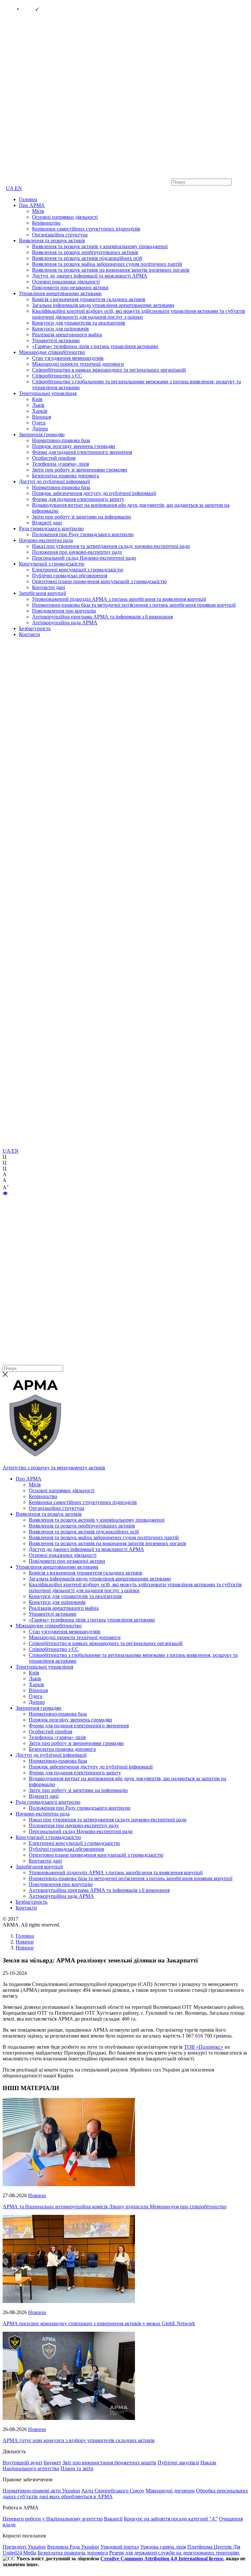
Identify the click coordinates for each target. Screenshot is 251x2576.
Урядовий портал (120, 2547)
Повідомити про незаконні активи (70, 288)
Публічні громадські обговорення (70, 576)
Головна (28, 199)
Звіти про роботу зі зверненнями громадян (80, 470)
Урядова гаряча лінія (163, 2547)
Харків (40, 411)
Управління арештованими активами (60, 293)
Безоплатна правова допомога (66, 476)
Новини (37, 2195)
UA (10, 188)
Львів (38, 405)
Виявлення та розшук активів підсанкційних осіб (87, 258)
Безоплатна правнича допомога (73, 2553)
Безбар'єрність (35, 628)
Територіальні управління (48, 393)
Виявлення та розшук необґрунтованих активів (85, 252)
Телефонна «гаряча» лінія (60, 464)
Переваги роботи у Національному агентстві (53, 2519)
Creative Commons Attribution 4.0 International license (162, 2559)
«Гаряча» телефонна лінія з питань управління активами (95, 346)
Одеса (39, 423)
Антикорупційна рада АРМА (65, 623)
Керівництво (46, 223)
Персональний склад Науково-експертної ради (84, 558)
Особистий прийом (54, 458)
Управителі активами (56, 340)
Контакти (30, 634)
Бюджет (52, 2463)
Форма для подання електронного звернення (82, 452)
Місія (38, 211)
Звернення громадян (42, 434)
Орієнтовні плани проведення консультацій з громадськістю (99, 581)
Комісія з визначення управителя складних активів (89, 299)
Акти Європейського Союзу (113, 2491)
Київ (37, 399)
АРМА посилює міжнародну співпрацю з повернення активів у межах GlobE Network (99, 2323)
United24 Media (19, 2553)
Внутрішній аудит (23, 2463)
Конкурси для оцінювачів (60, 329)
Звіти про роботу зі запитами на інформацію (82, 517)
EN (18, 188)
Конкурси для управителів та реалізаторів (79, 323)
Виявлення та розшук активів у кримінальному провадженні (100, 246)
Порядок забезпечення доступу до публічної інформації (94, 493)
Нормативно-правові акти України (41, 2491)
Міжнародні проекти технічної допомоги (78, 364)
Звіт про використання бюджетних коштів (109, 2463)
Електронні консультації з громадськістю (78, 570)
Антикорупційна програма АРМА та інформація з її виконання (102, 617)
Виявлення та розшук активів (52, 240)
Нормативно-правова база (61, 440)
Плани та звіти (77, 2468)
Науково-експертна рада (46, 540)
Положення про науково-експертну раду (77, 552)
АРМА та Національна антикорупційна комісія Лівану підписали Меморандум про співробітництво (115, 2207)
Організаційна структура (60, 235)
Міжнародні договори (170, 2491)
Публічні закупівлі (178, 2463)
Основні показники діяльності (66, 282)
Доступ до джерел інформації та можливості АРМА (90, 276)
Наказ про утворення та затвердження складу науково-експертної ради (111, 546)
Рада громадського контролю (51, 528)
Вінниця (42, 417)
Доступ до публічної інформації (54, 481)
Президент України (24, 2547)
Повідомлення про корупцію (64, 611)
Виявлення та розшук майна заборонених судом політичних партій (107, 264)
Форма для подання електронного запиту (78, 499)
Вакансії (113, 2519)
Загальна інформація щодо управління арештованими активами (103, 305)
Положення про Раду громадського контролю (83, 534)
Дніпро (40, 429)
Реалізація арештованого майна (67, 335)
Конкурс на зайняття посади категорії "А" (171, 2519)
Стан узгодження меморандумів (68, 358)
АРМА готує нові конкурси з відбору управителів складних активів (79, 2440)
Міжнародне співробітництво (52, 352)
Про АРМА (32, 205)
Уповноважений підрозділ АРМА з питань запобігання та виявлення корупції (119, 599)
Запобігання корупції (42, 593)
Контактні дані (49, 587)
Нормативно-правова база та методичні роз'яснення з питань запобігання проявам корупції (134, 605)
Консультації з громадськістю (52, 564)
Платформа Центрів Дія (214, 2547)
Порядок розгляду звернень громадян (74, 446)
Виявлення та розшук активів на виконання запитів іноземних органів (111, 270)
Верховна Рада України (73, 2547)
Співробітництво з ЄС (57, 376)
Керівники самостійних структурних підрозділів (86, 229)
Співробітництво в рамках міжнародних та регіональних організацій (109, 370)
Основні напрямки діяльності (65, 217)
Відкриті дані (47, 523)
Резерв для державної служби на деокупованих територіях (174, 2553)
